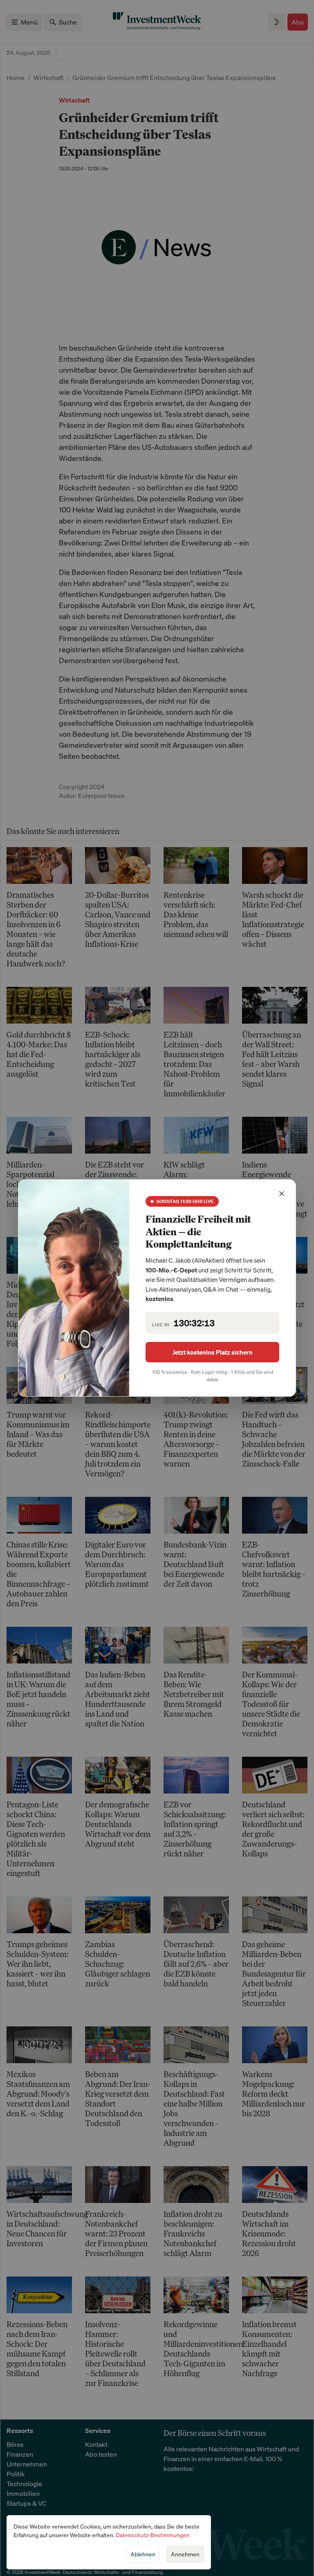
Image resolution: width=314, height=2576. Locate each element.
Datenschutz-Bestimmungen (153, 2535)
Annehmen (185, 2554)
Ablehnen (143, 2554)
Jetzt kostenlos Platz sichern (213, 1352)
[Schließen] (282, 1194)
